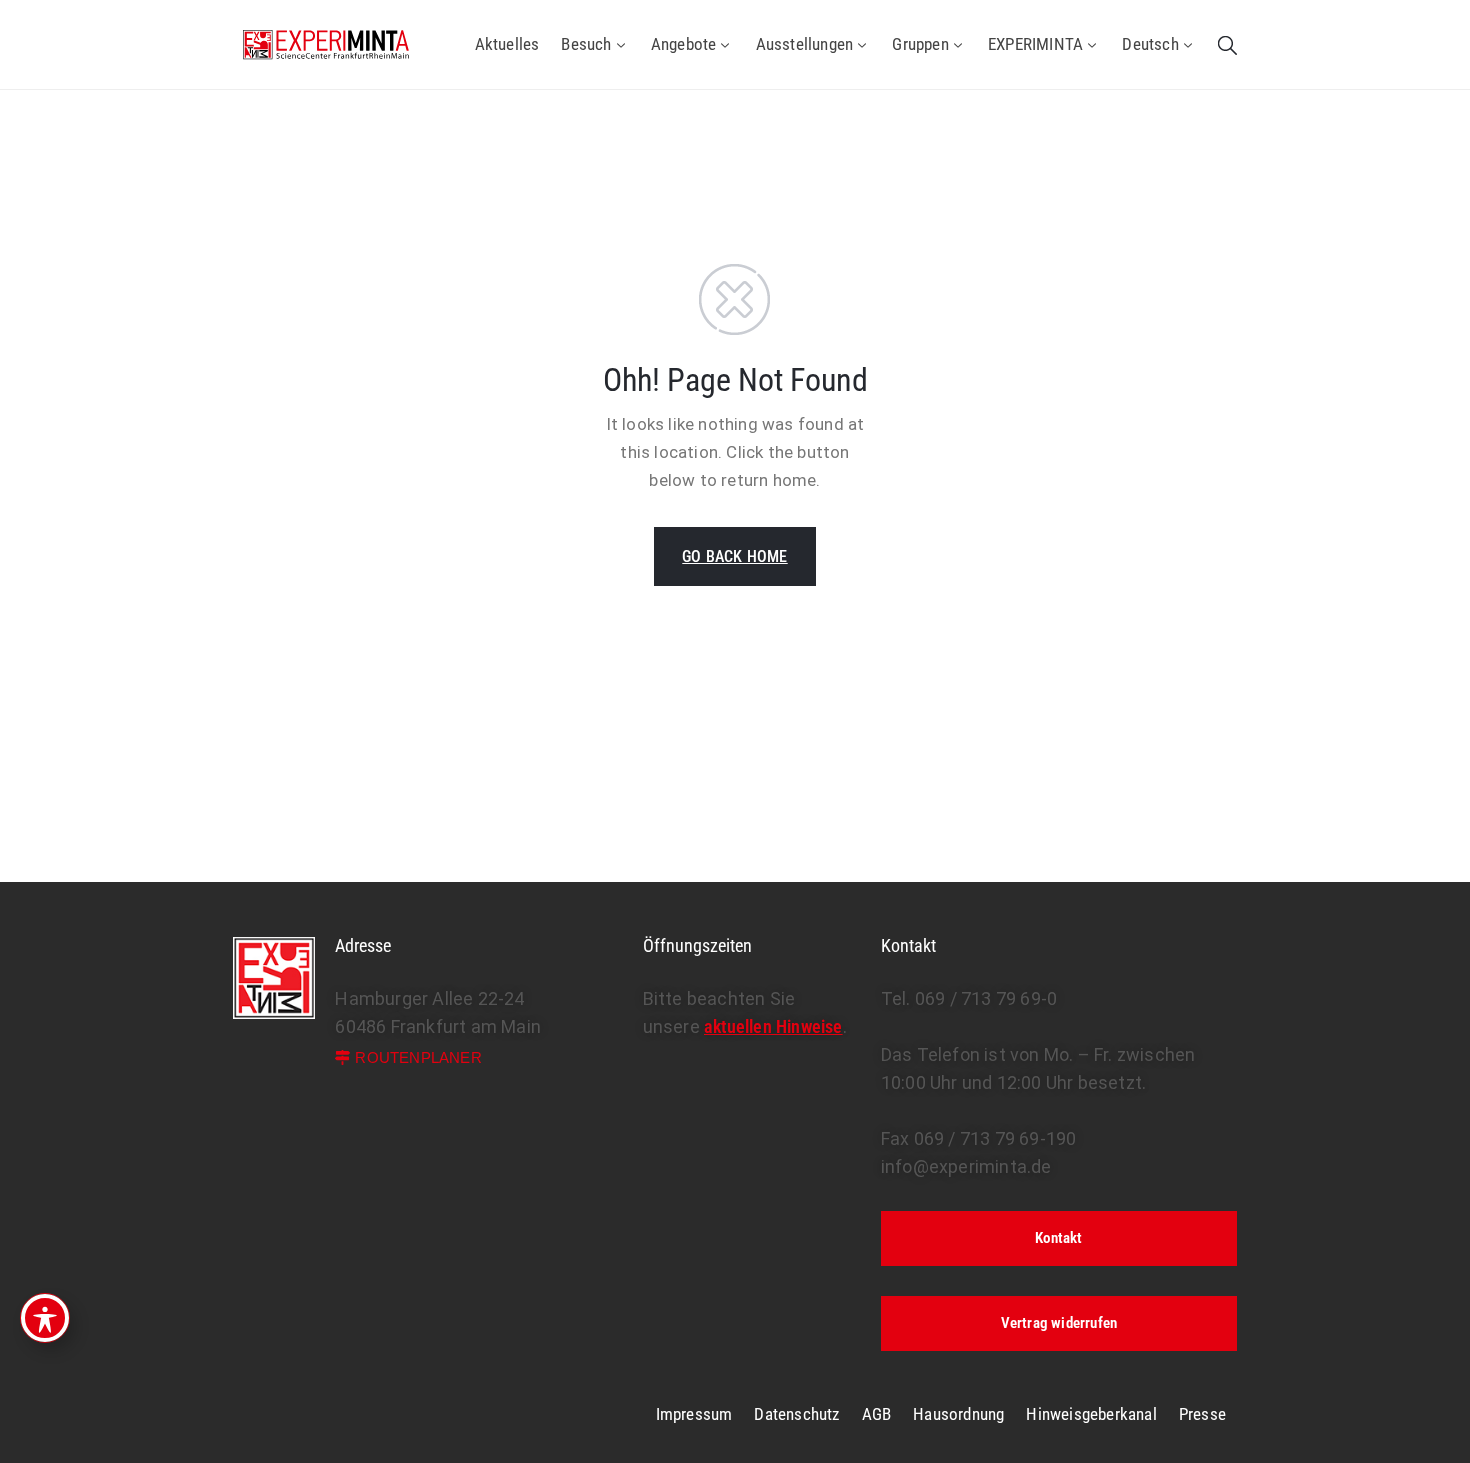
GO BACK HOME (734, 556)
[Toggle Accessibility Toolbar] (45, 1318)
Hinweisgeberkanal (1091, 1414)
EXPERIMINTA (1035, 44)
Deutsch (1150, 44)
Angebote (684, 44)
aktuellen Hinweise (773, 1026)
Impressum (694, 1414)
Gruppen (920, 44)
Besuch (586, 44)
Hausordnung (958, 1414)
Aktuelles (507, 44)
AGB (877, 1414)
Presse (1202, 1414)
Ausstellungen (805, 44)
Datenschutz (796, 1414)
